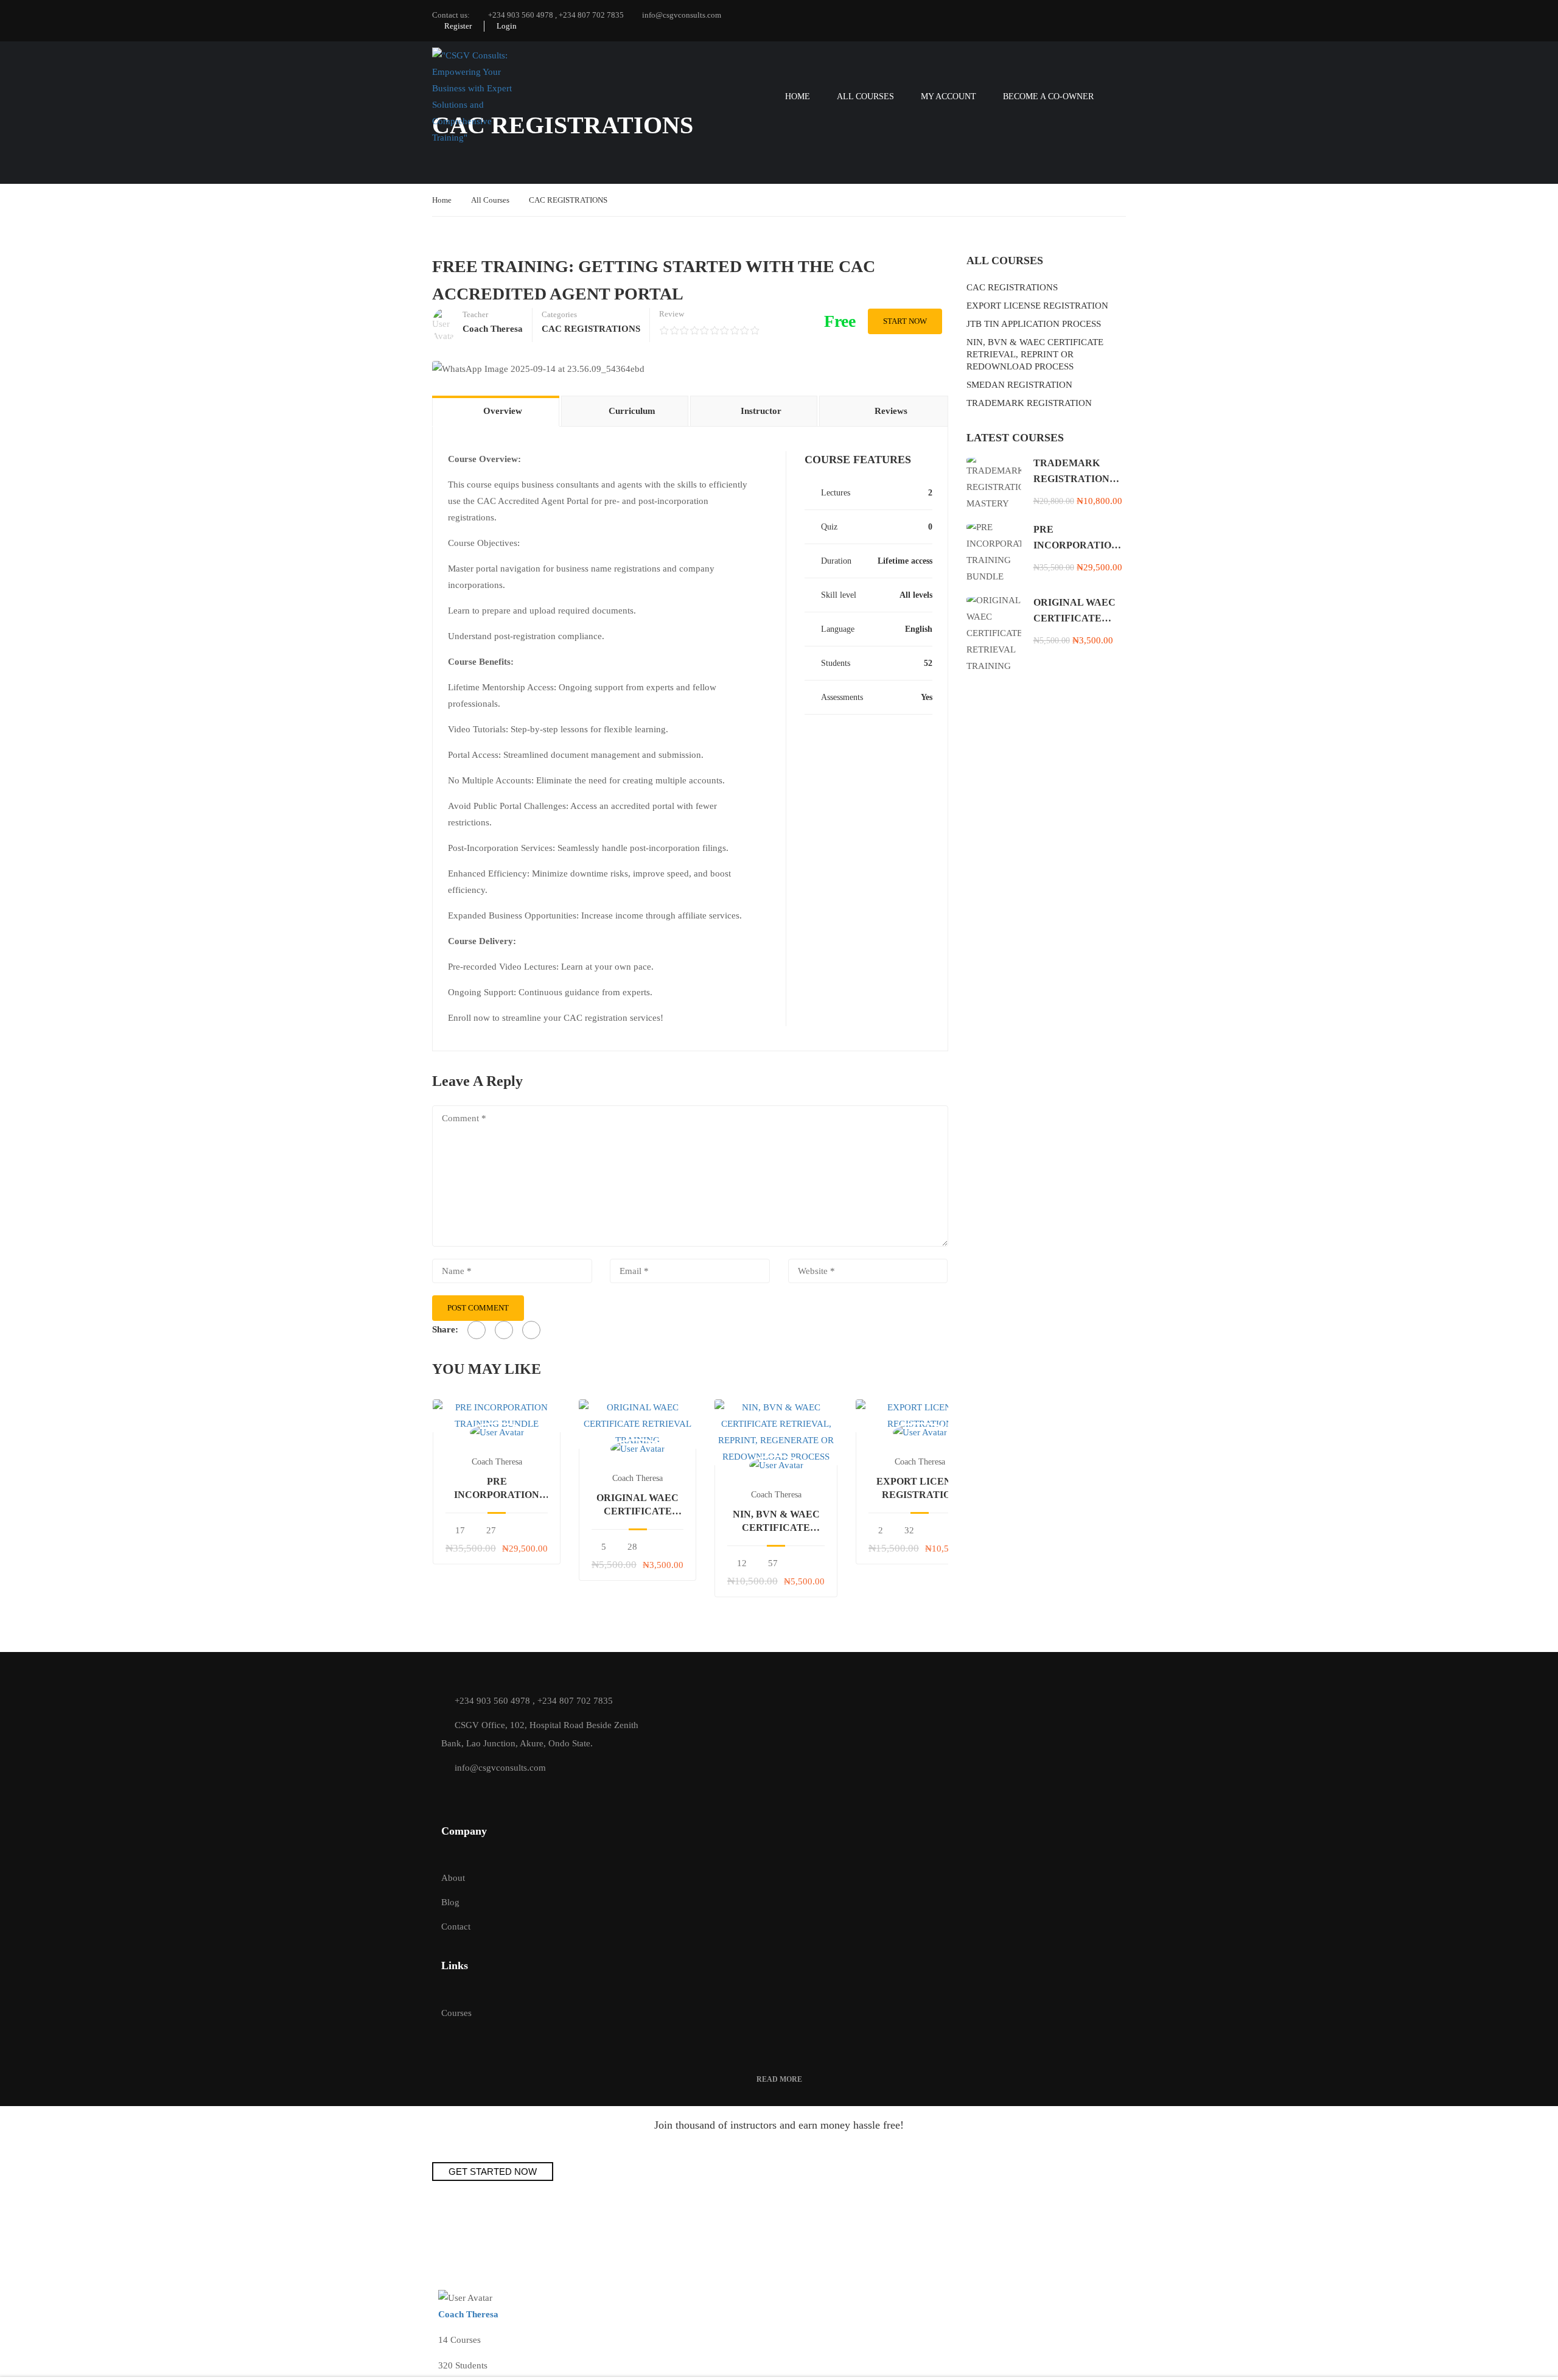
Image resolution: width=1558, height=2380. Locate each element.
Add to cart (497, 1416)
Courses (456, 2013)
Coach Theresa (497, 1462)
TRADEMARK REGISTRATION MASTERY (1071, 478)
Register (458, 26)
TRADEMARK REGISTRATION (1029, 403)
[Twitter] (504, 1330)
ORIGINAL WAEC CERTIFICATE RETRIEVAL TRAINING (638, 1506)
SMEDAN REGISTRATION (1019, 385)
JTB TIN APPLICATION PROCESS (1034, 324)
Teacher (475, 314)
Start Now (905, 321)
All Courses (865, 96)
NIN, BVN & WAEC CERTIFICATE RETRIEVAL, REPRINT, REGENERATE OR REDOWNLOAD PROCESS (776, 1522)
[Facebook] (477, 1330)
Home (798, 96)
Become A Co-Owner (1048, 96)
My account (948, 96)
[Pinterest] (531, 1330)
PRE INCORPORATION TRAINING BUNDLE (497, 1489)
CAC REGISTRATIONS (568, 200)
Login (507, 26)
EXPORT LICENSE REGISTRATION (920, 1488)
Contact (456, 1927)
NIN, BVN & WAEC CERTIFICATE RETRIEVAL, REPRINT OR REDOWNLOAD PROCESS (1035, 354)
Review (672, 314)
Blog (450, 1902)
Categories (559, 314)
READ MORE (779, 2079)
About (453, 1878)
